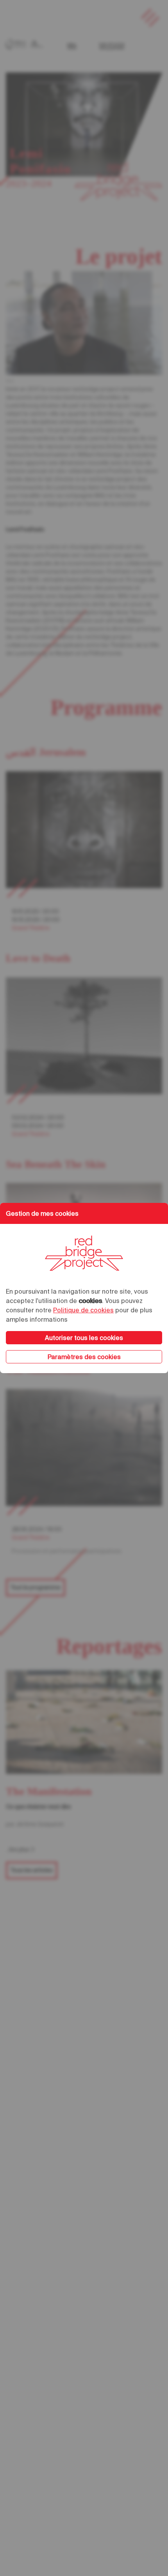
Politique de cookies (83, 1310)
